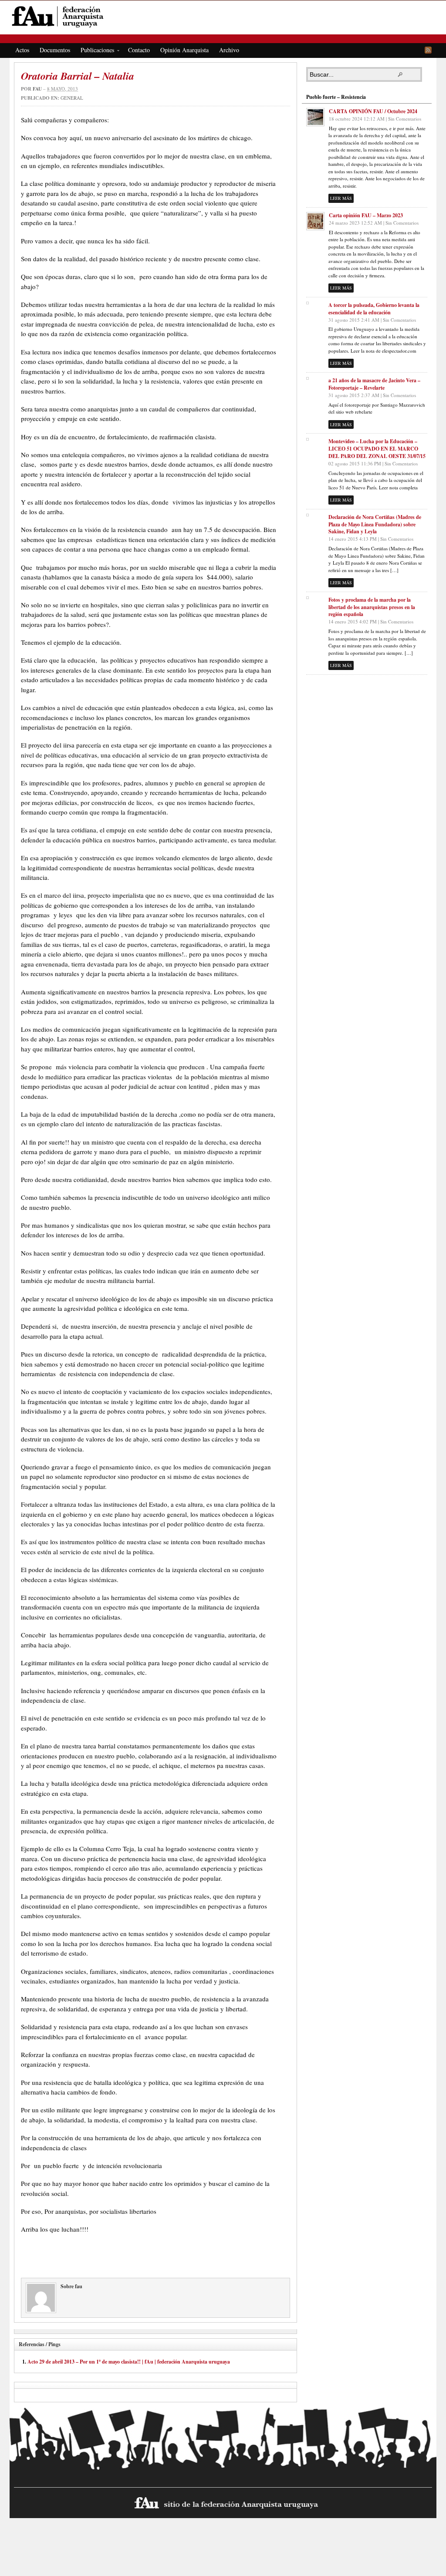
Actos (22, 50)
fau (37, 89)
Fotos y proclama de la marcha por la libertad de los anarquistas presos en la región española (372, 607)
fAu (224, 16)
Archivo (229, 50)
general (72, 98)
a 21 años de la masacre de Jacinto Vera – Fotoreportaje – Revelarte (374, 384)
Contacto (139, 50)
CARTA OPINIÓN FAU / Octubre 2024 (373, 111)
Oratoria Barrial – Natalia (78, 76)
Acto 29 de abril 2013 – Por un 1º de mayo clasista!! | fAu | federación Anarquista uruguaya (129, 2362)
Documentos (55, 50)
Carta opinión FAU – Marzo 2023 (366, 215)
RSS (428, 50)
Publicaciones (95, 51)
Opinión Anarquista (184, 50)
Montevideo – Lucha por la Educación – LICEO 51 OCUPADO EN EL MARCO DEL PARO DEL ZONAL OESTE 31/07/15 (377, 449)
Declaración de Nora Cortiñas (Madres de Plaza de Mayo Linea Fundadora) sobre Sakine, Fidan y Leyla (375, 524)
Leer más (341, 198)
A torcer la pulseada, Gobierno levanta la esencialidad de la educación (374, 309)
